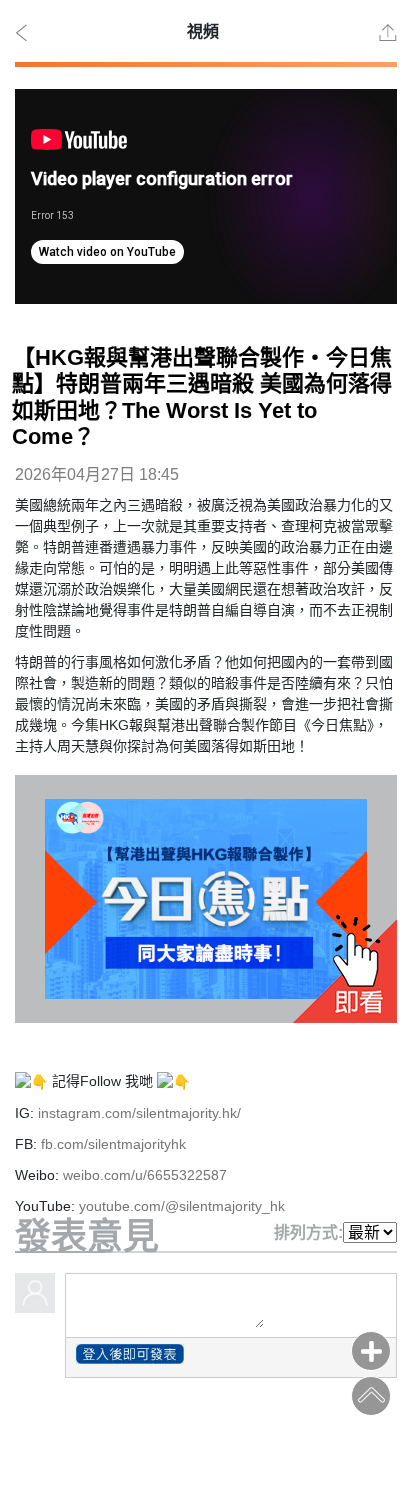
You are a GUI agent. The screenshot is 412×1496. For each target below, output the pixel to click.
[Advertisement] (206, 1444)
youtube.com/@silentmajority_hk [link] (182, 1206)
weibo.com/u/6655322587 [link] (145, 1175)
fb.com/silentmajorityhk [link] (113, 1144)
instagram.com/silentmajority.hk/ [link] (139, 1113)
